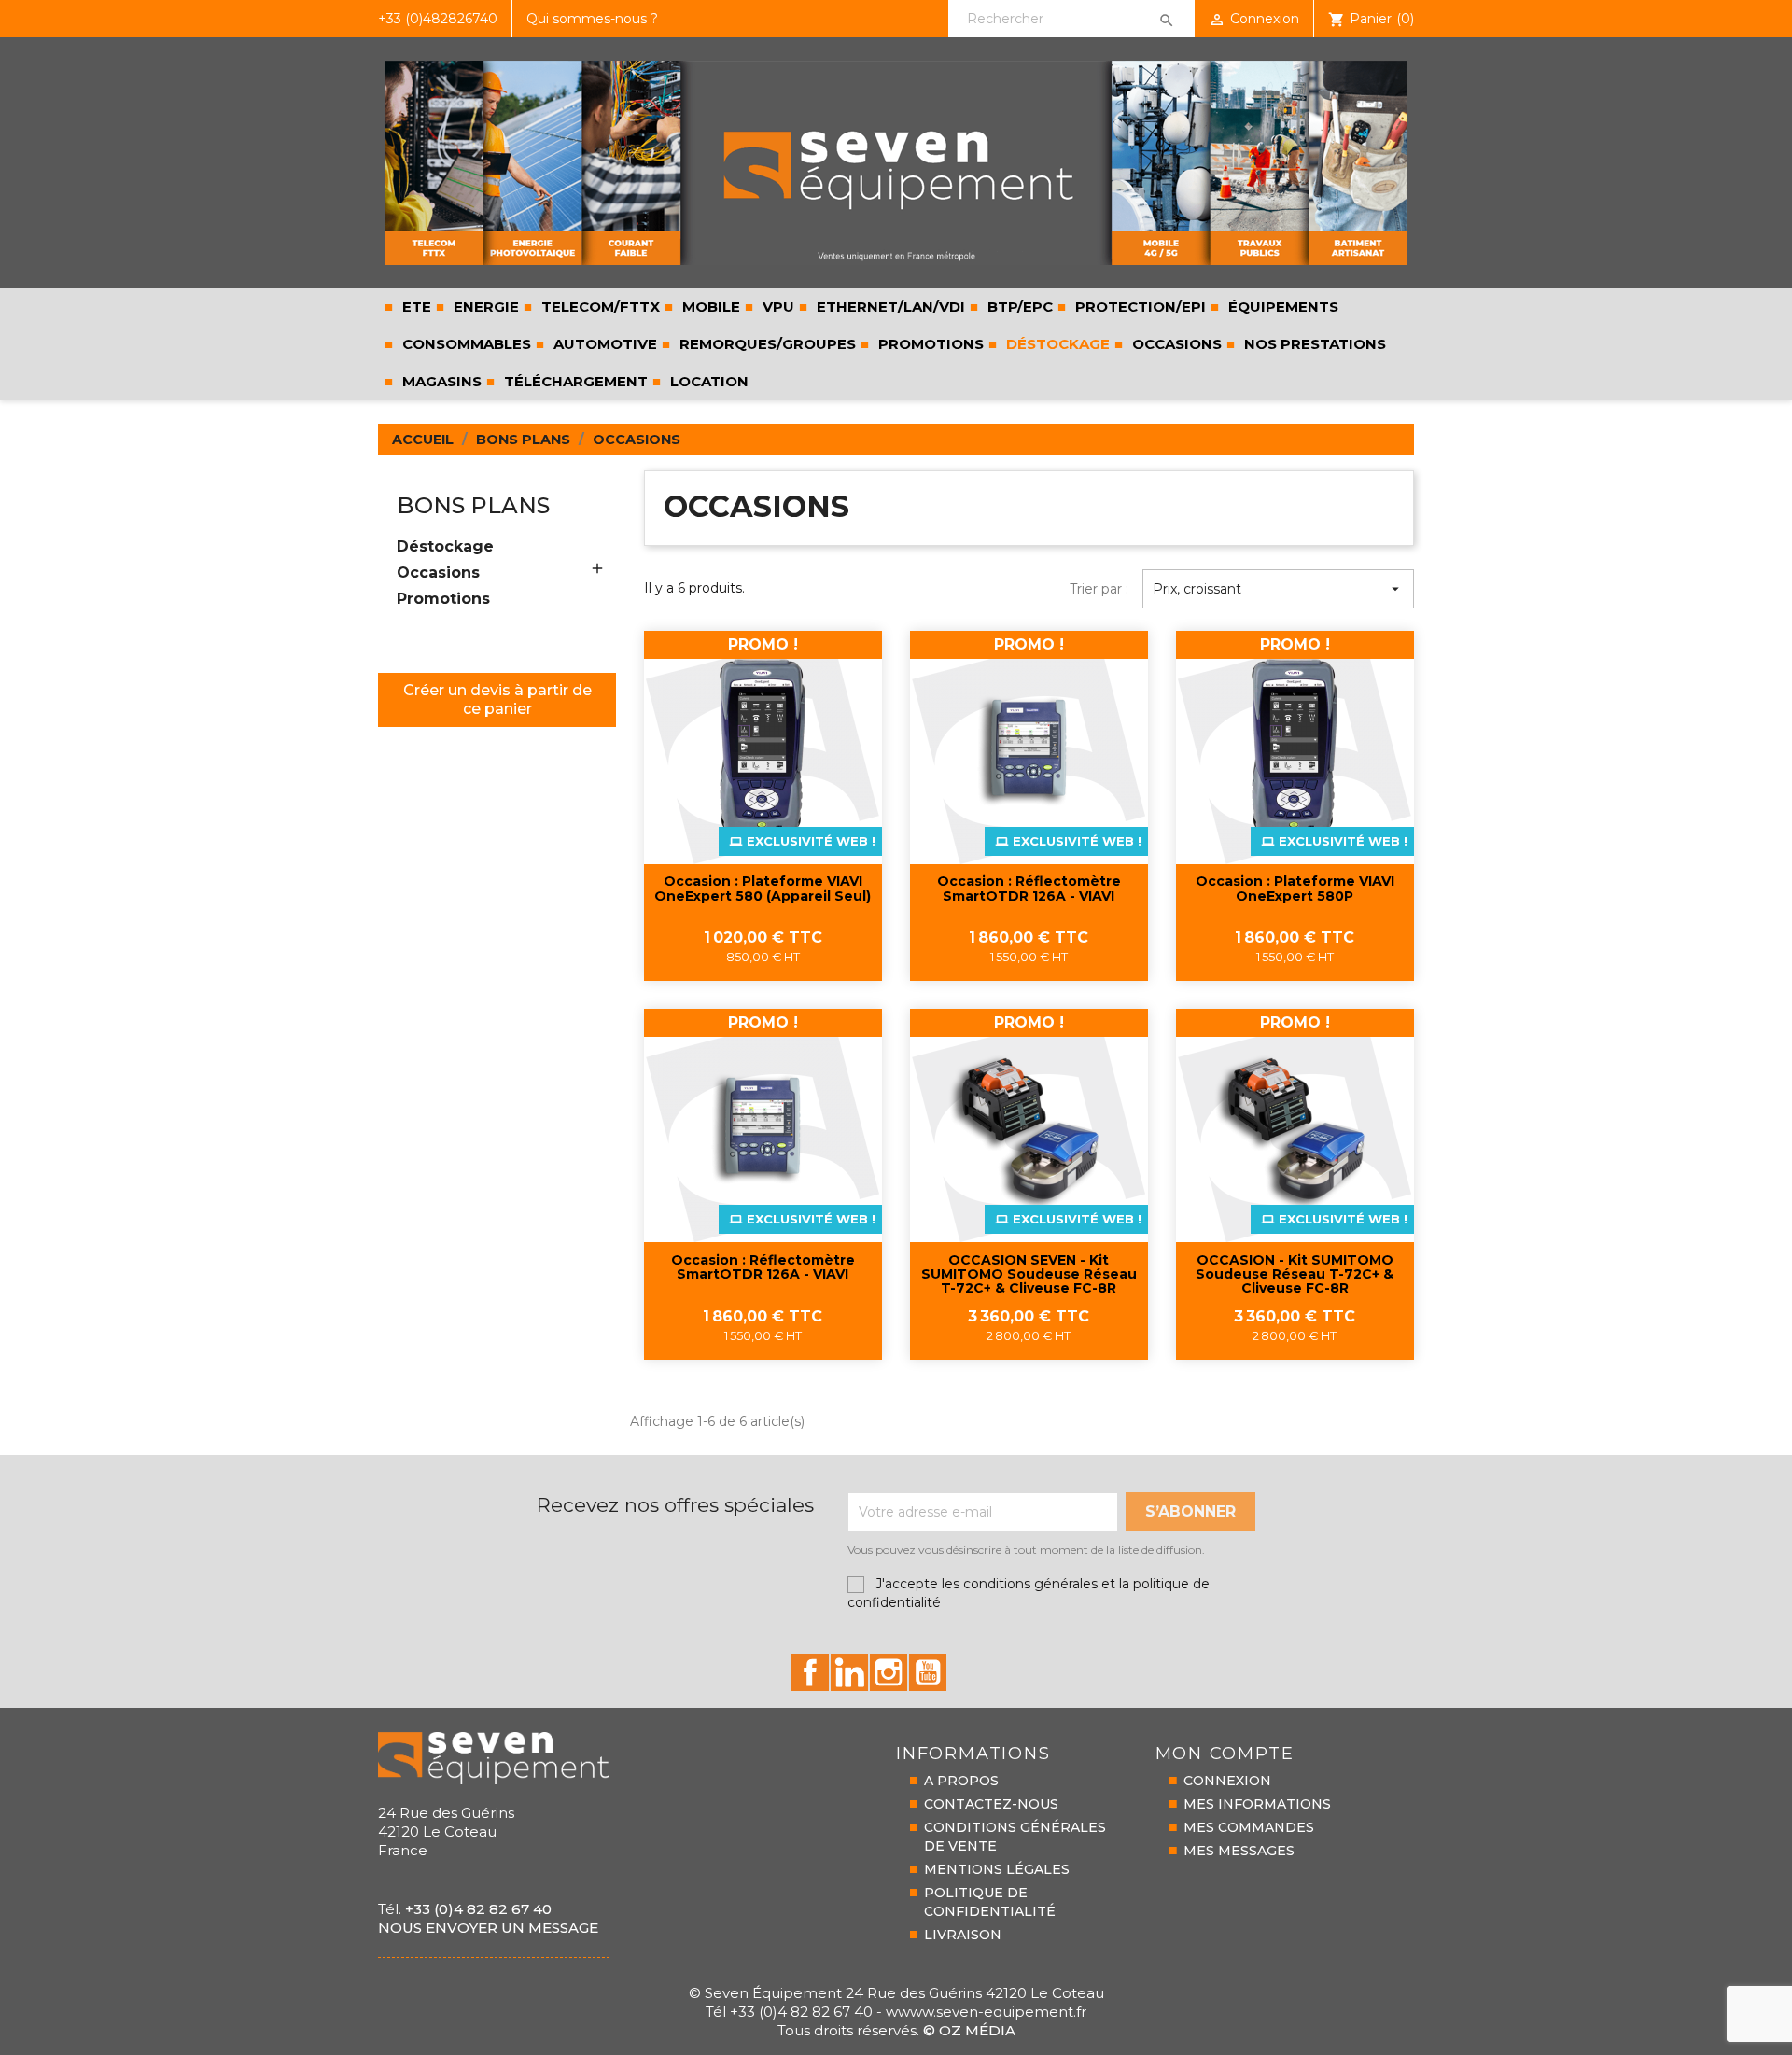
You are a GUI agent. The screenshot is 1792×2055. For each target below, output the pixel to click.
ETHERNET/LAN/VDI (891, 307)
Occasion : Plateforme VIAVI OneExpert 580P (1295, 889)
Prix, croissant (1278, 589)
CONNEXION (1227, 1781)
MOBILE (711, 307)
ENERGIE (486, 307)
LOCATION (709, 381)
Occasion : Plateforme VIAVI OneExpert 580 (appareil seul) (763, 889)
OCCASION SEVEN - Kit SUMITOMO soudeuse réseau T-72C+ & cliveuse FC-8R (1029, 1275)
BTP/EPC (1020, 307)
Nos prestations (1313, 344)
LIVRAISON (963, 1935)
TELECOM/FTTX (601, 307)
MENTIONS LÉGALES (997, 1869)
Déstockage (1056, 344)
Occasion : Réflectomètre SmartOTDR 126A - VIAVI (1029, 889)
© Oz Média (969, 2030)
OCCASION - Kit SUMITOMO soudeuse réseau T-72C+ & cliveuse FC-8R (1295, 1275)
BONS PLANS (473, 505)
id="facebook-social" (810, 1672)
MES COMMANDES (1249, 1827)
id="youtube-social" (928, 1672)
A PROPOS (961, 1781)
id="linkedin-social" (849, 1672)
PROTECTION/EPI (1141, 307)
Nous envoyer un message (488, 1928)
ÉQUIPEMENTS (1283, 307)
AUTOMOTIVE (605, 344)
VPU (778, 307)
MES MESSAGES (1239, 1851)
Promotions (929, 344)
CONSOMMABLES (467, 344)
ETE (415, 307)
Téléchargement (574, 381)
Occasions (1177, 344)
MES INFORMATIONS (1257, 1804)
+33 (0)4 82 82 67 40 (478, 1909)
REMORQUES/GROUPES (766, 344)
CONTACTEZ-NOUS (991, 1804)
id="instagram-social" (889, 1672)
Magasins (440, 381)
